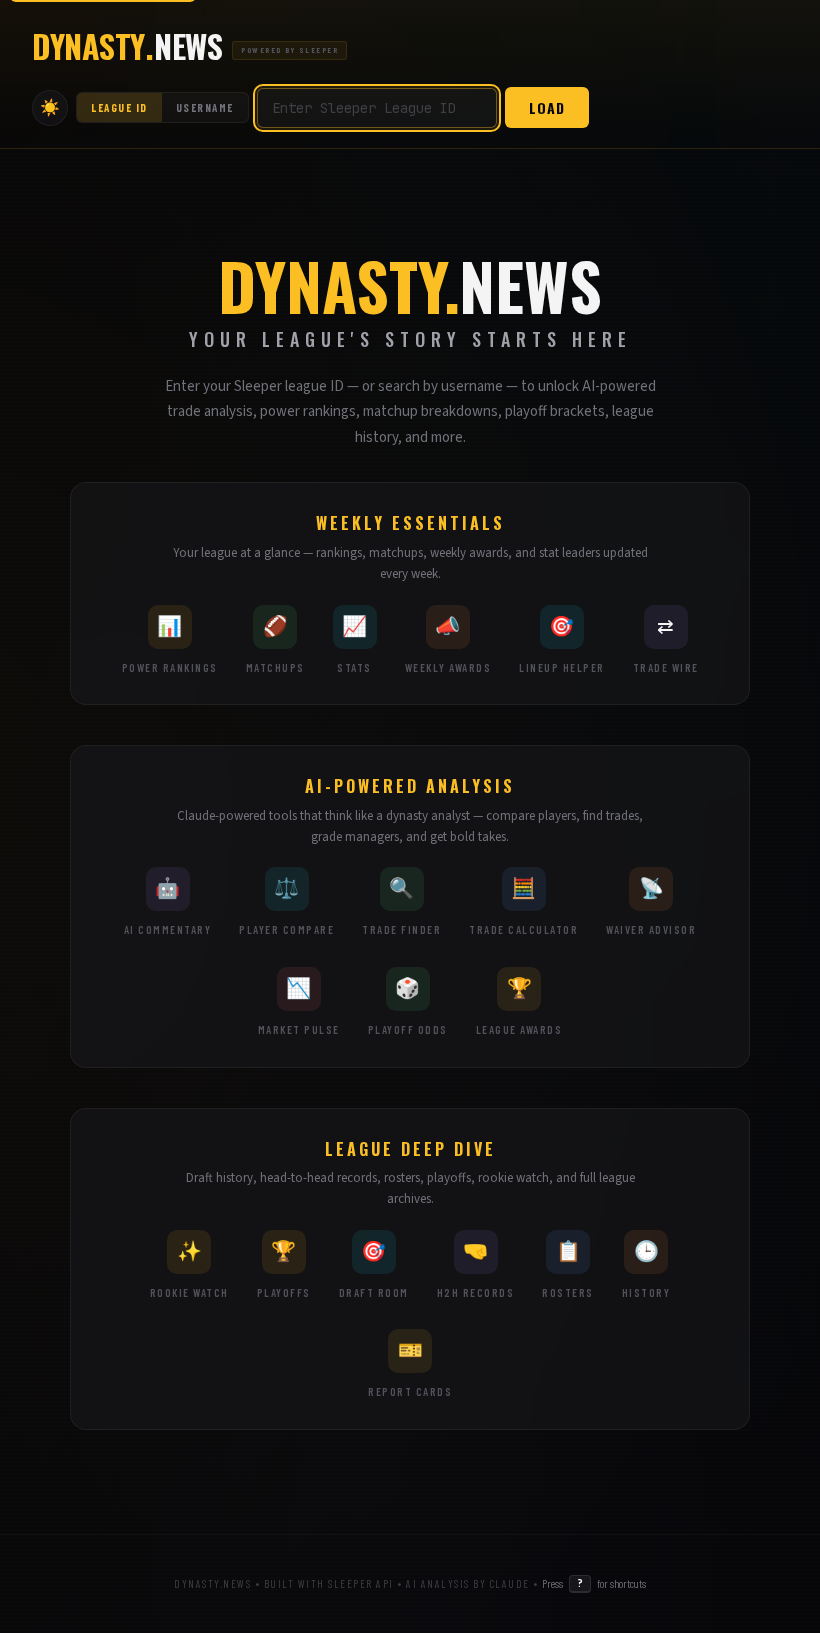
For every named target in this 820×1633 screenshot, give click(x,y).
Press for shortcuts (594, 1583)
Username (205, 107)
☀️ (50, 107)
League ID (119, 107)
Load (547, 107)
